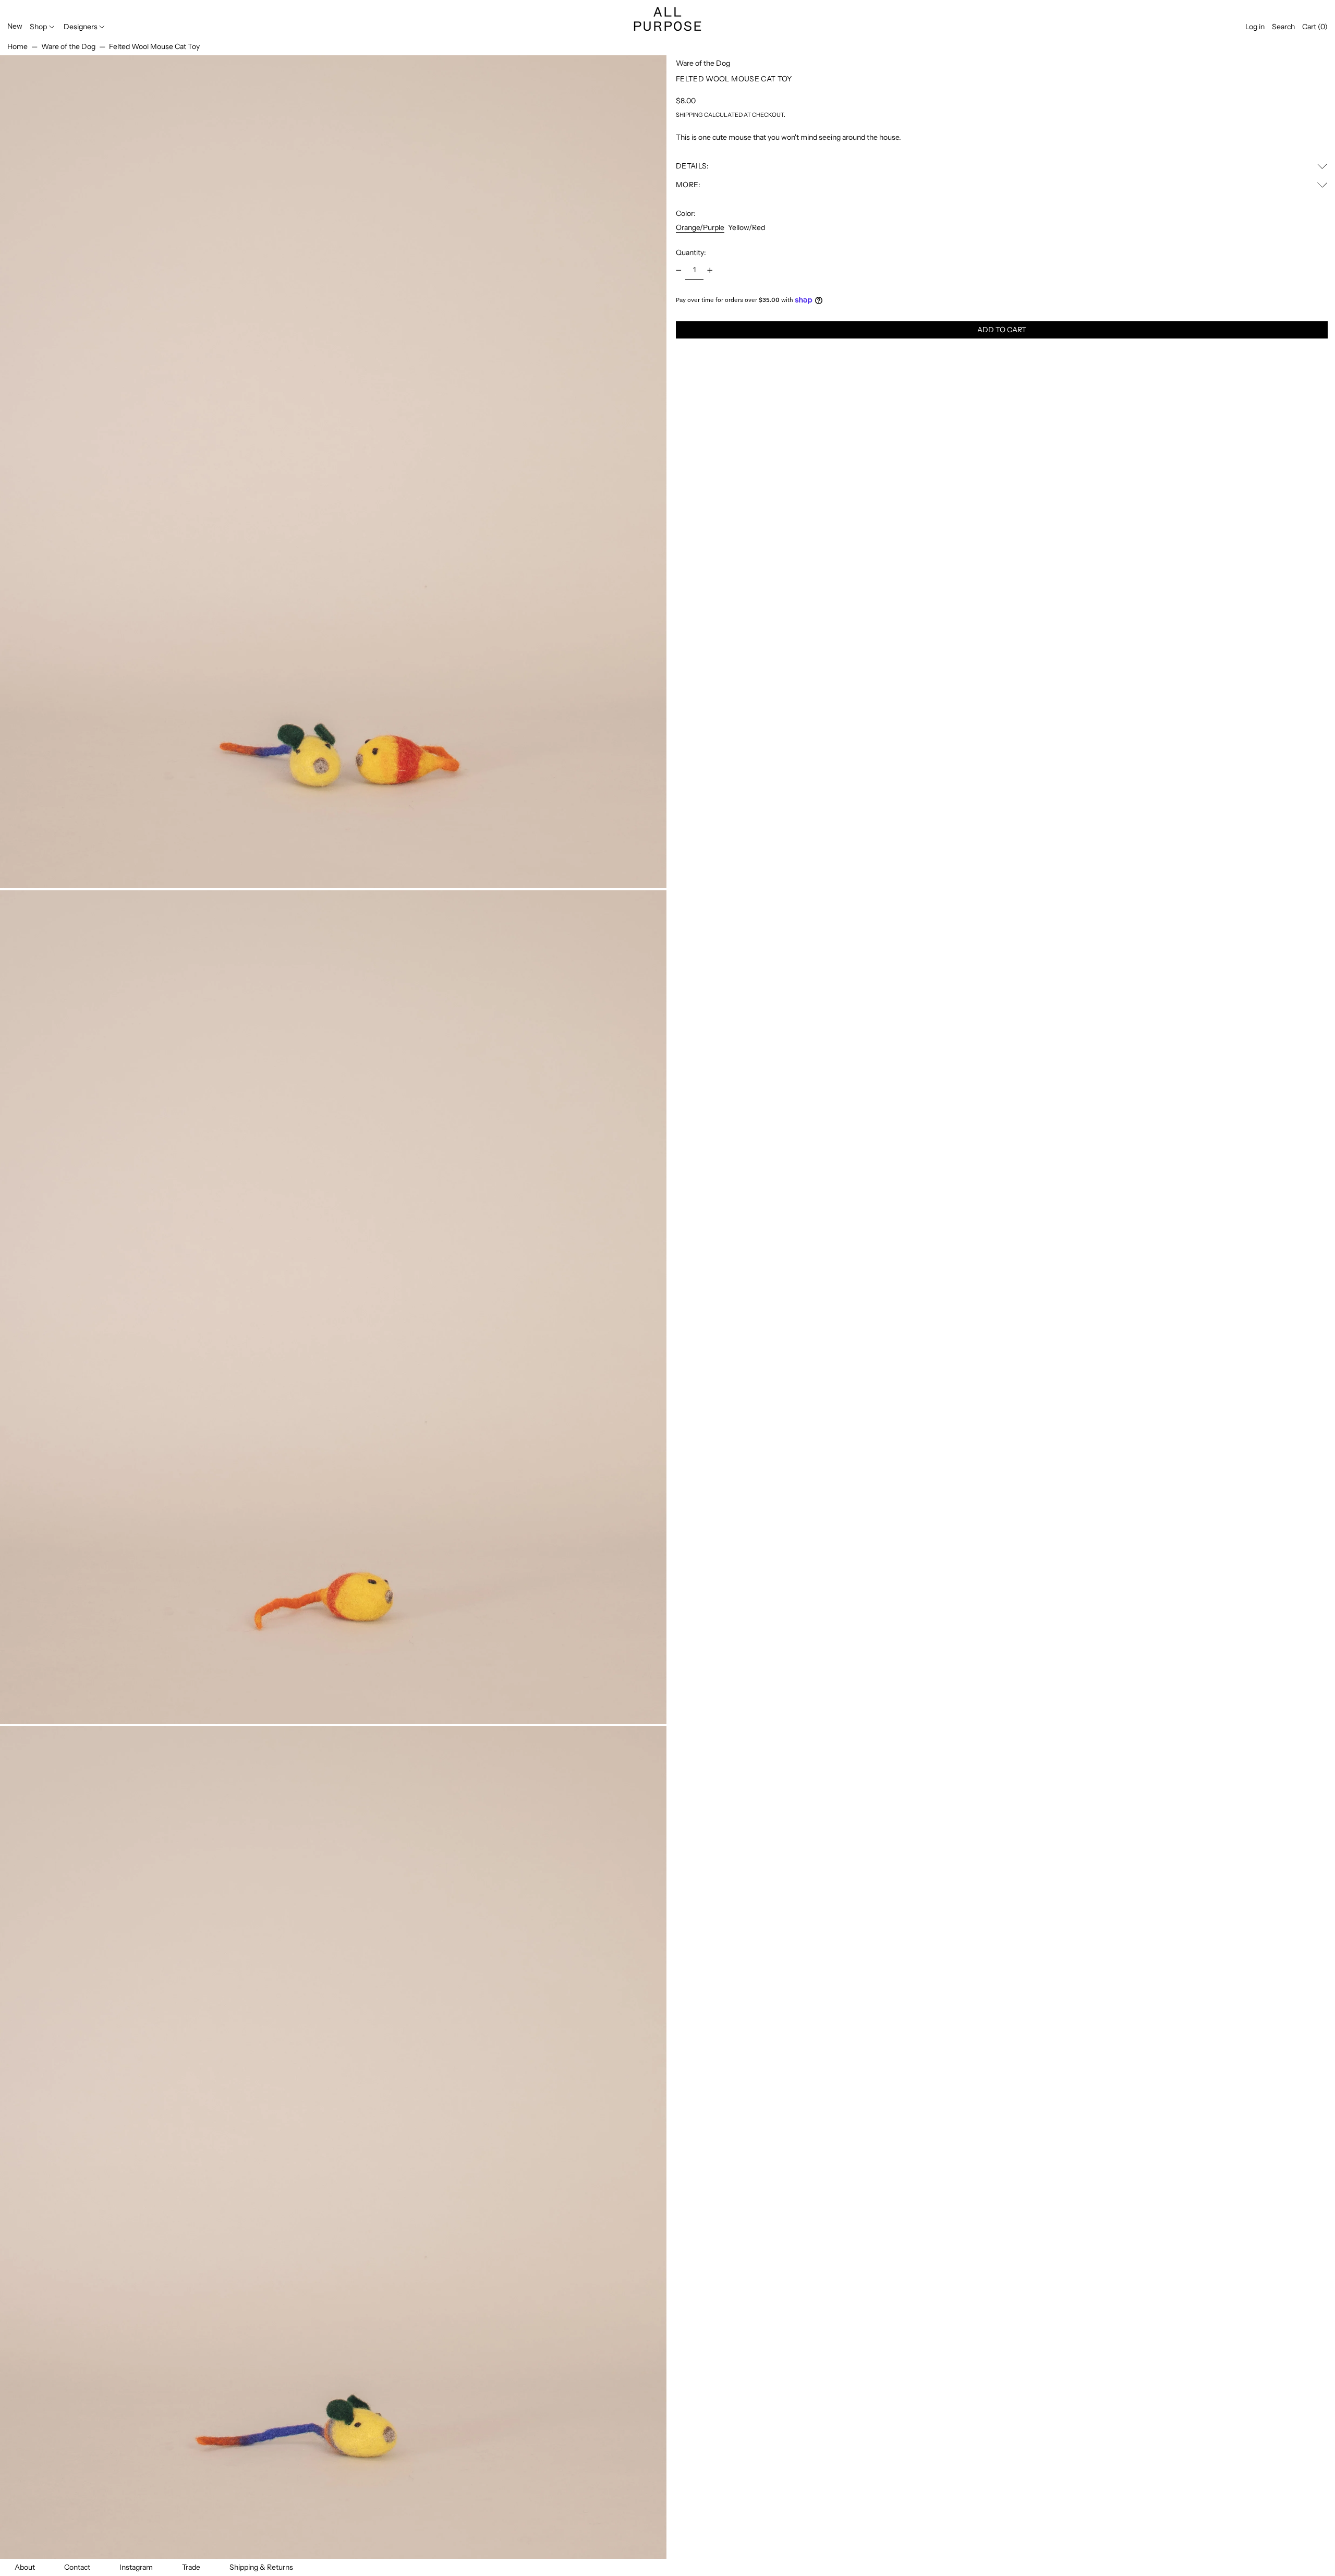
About (25, 2567)
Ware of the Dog (68, 46)
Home (17, 46)
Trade (191, 2567)
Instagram (136, 2567)
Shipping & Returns (261, 2567)
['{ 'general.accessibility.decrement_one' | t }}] (679, 270)
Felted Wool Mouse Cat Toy (154, 46)
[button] (1283, 27)
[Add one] (710, 270)
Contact (77, 2567)
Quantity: (691, 252)
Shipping (689, 115)
